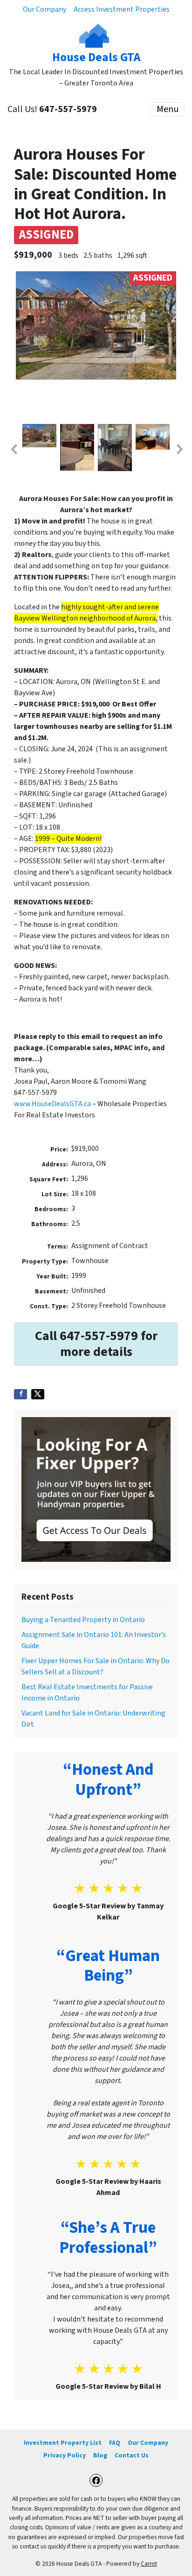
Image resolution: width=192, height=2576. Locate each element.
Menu (168, 109)
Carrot (149, 2564)
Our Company (45, 9)
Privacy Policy (65, 2455)
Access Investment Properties (122, 9)
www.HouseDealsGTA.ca (52, 1104)
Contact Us (132, 2455)
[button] (14, 449)
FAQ (115, 2443)
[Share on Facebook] (21, 1394)
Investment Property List (63, 2443)
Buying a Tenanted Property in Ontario (83, 1620)
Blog (100, 2455)
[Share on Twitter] (38, 1394)
